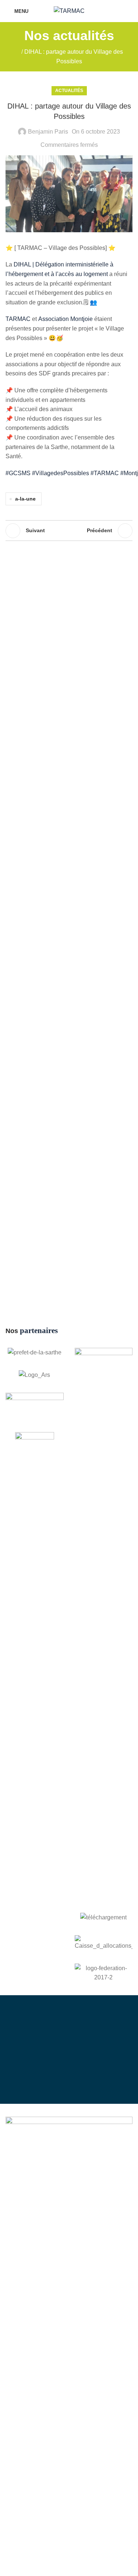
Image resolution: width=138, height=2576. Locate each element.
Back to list (69, 531)
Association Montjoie (66, 319)
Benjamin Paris (48, 132)
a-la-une (25, 499)
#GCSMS (18, 473)
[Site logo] (69, 10)
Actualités (69, 91)
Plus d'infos (76, 2072)
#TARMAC (105, 473)
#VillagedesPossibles (61, 473)
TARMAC (18, 319)
